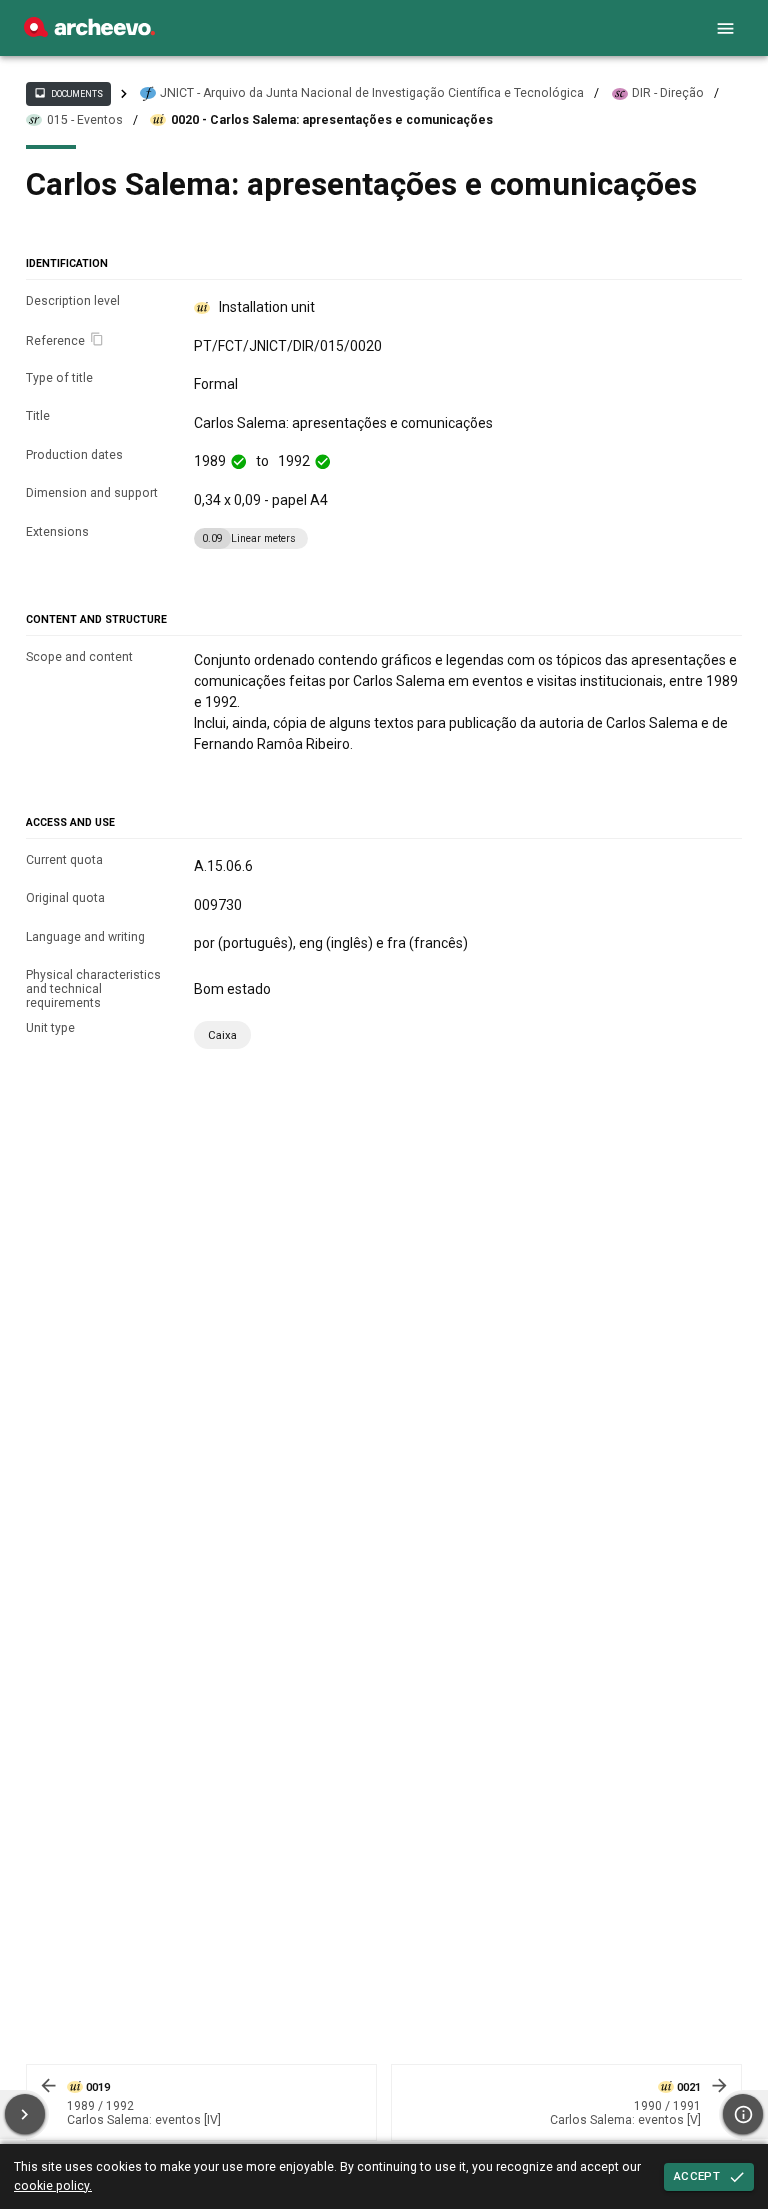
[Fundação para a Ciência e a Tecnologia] (89, 32)
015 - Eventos (85, 120)
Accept (697, 2176)
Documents (68, 93)
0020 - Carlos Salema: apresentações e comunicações (332, 120)
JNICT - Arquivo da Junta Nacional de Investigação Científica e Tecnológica (372, 93)
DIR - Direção (668, 93)
